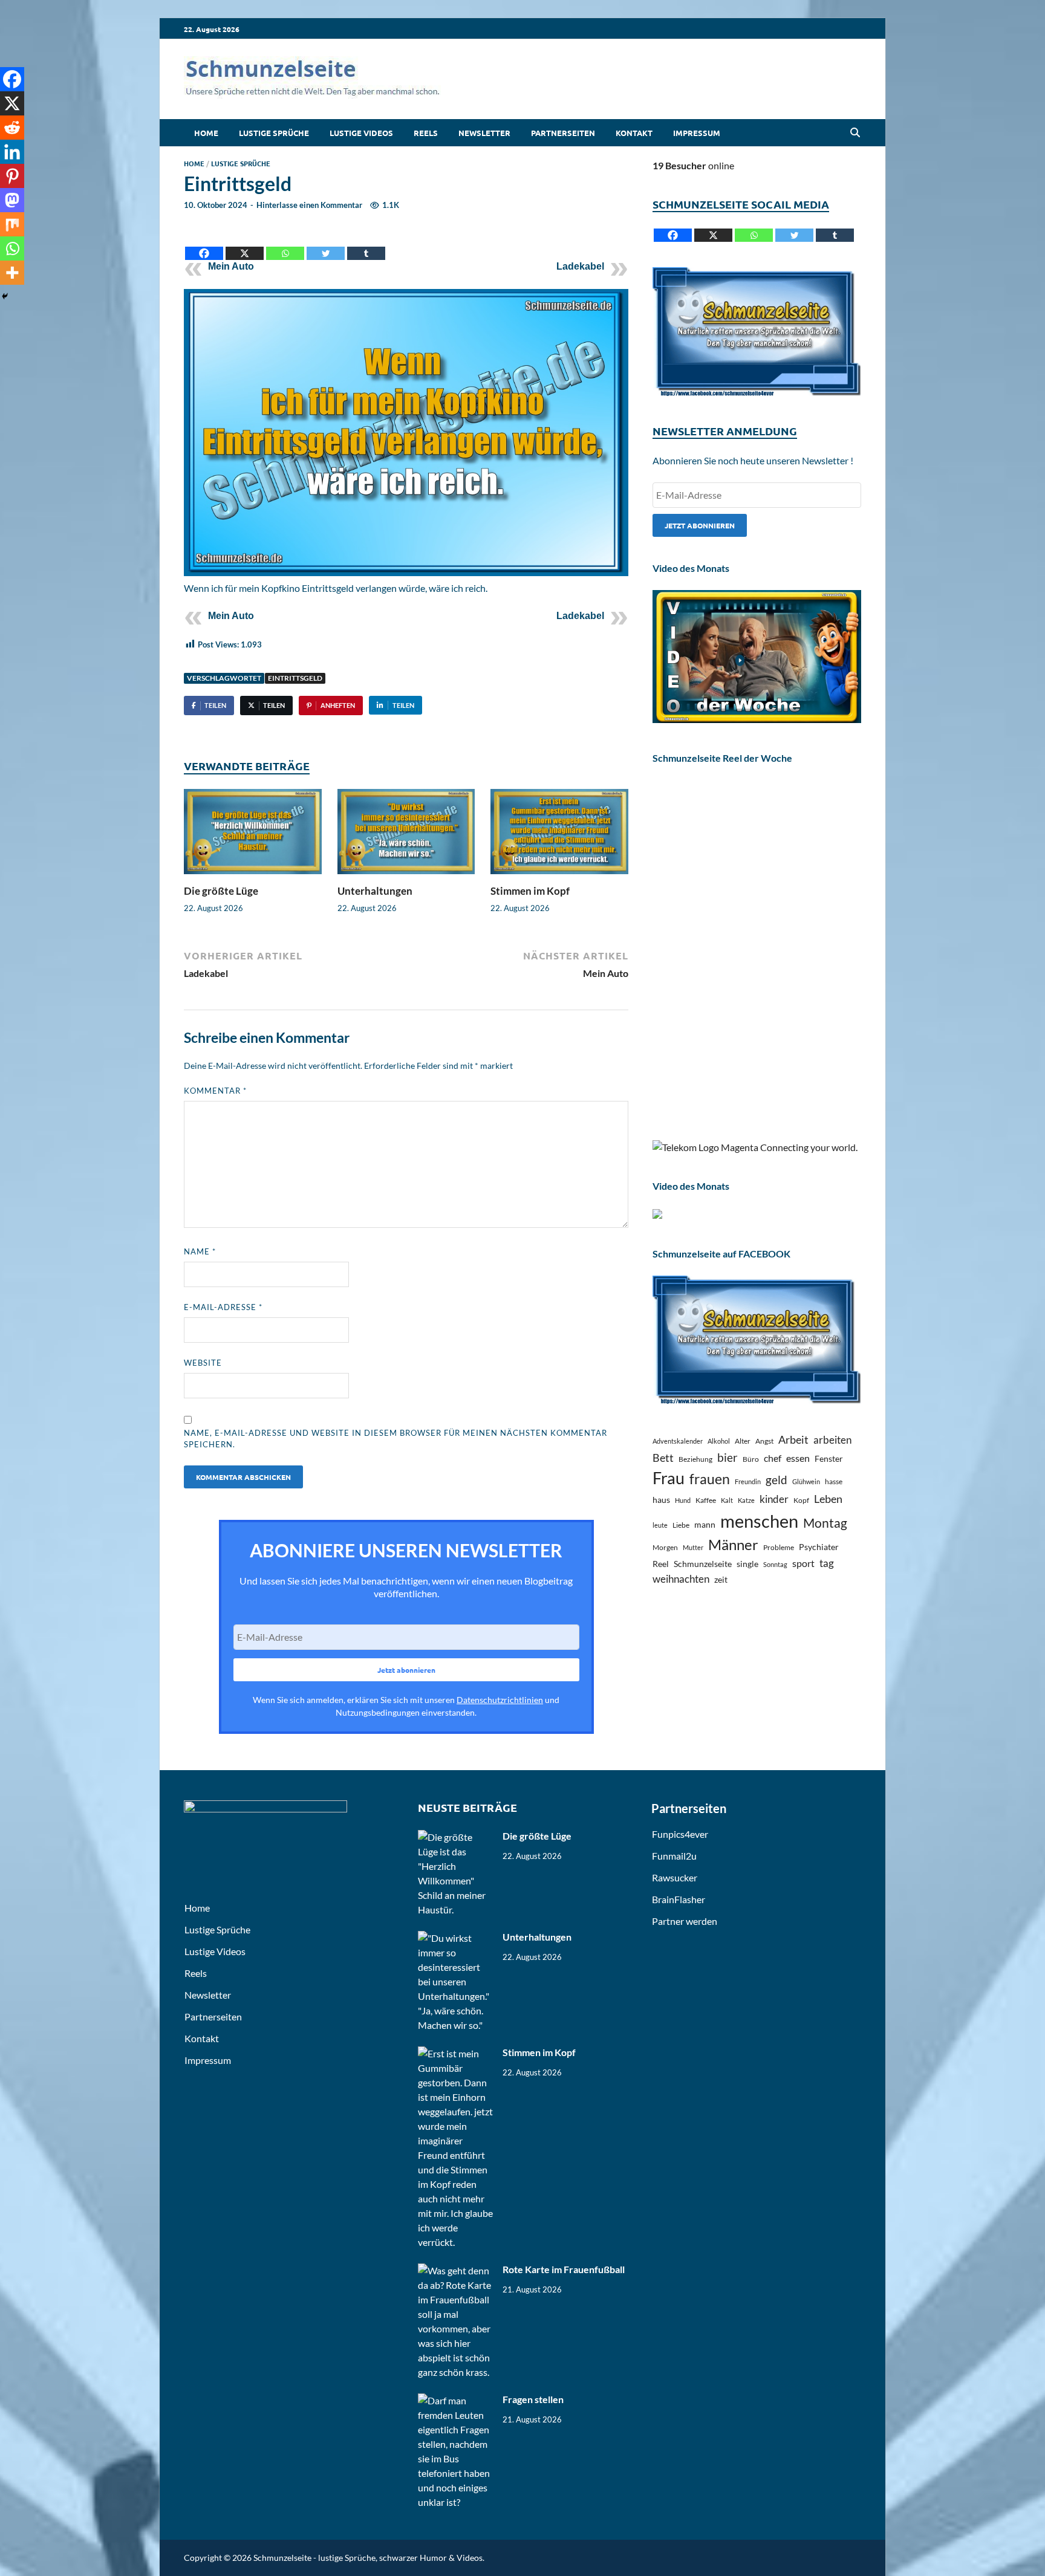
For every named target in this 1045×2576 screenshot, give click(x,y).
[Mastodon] (12, 200)
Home (206, 133)
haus (661, 1500)
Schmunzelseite (703, 1564)
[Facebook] (204, 244)
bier (728, 1457)
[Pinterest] (12, 176)
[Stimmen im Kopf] (559, 835)
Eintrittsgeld (295, 678)
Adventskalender (678, 1441)
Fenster (829, 1458)
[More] (12, 273)
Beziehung (695, 1459)
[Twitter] (326, 244)
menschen (759, 1521)
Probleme (779, 1547)
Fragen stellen (533, 2399)
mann (705, 1524)
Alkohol (719, 1441)
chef (773, 1458)
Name (200, 1251)
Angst (764, 1441)
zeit (721, 1579)
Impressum (697, 133)
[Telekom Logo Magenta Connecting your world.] (755, 1147)
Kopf (801, 1500)
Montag (825, 1523)
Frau (669, 1478)
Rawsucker (675, 1877)
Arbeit (793, 1439)
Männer (733, 1545)
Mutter (693, 1547)
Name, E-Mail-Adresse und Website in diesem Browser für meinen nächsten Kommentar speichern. (396, 1439)
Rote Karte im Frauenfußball (564, 2269)
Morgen (665, 1547)
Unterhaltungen (375, 891)
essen (798, 1458)
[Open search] (855, 133)
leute (660, 1525)
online (693, 165)
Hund (683, 1500)
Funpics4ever (680, 1834)
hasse (834, 1481)
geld (776, 1480)
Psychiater (819, 1547)
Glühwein (806, 1481)
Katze (746, 1500)
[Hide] (5, 296)
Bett (663, 1458)
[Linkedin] (12, 152)
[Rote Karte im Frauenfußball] (456, 2270)
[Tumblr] (366, 244)
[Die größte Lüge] (253, 835)
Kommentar (215, 1091)
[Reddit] (12, 128)
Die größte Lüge (221, 891)
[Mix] (12, 224)
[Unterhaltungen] (406, 835)
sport (803, 1563)
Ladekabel (580, 266)
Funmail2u (674, 1856)
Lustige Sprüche (274, 133)
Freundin (748, 1481)
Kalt (727, 1500)
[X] (245, 244)
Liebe (681, 1525)
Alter (743, 1441)
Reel (661, 1564)
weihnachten (681, 1579)
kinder (774, 1499)
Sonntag (775, 1564)
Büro (751, 1459)
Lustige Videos (361, 133)
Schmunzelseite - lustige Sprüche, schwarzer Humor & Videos (368, 2558)
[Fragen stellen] (456, 2400)
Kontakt (634, 133)
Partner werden (685, 1921)
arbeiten (832, 1440)
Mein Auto (231, 266)
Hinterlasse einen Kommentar (309, 205)
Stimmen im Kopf (530, 891)
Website (203, 1363)
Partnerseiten (563, 133)
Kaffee (706, 1500)
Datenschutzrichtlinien (500, 1700)
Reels (426, 133)
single (747, 1564)
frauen (710, 1479)
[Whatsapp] (285, 244)
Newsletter (484, 133)
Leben (828, 1499)
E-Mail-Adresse (223, 1307)
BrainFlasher (679, 1899)
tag (827, 1563)
